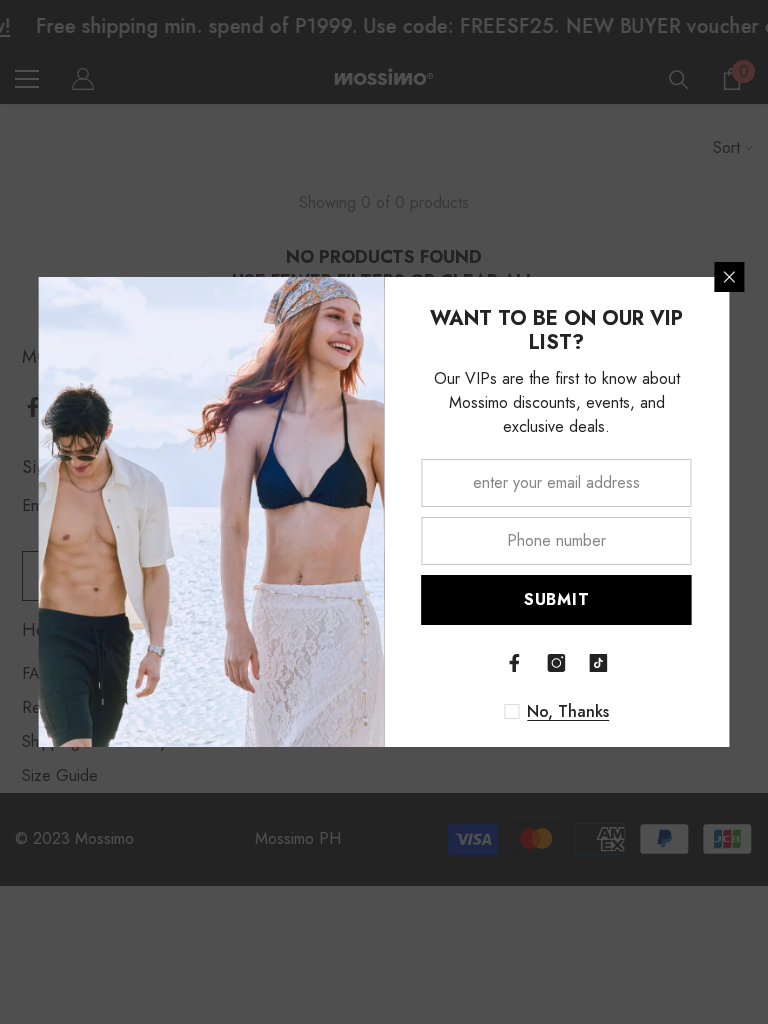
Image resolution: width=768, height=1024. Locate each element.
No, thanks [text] (568, 712)
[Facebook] (515, 663)
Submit (557, 599)
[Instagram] (557, 663)
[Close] (730, 277)
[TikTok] (599, 663)
